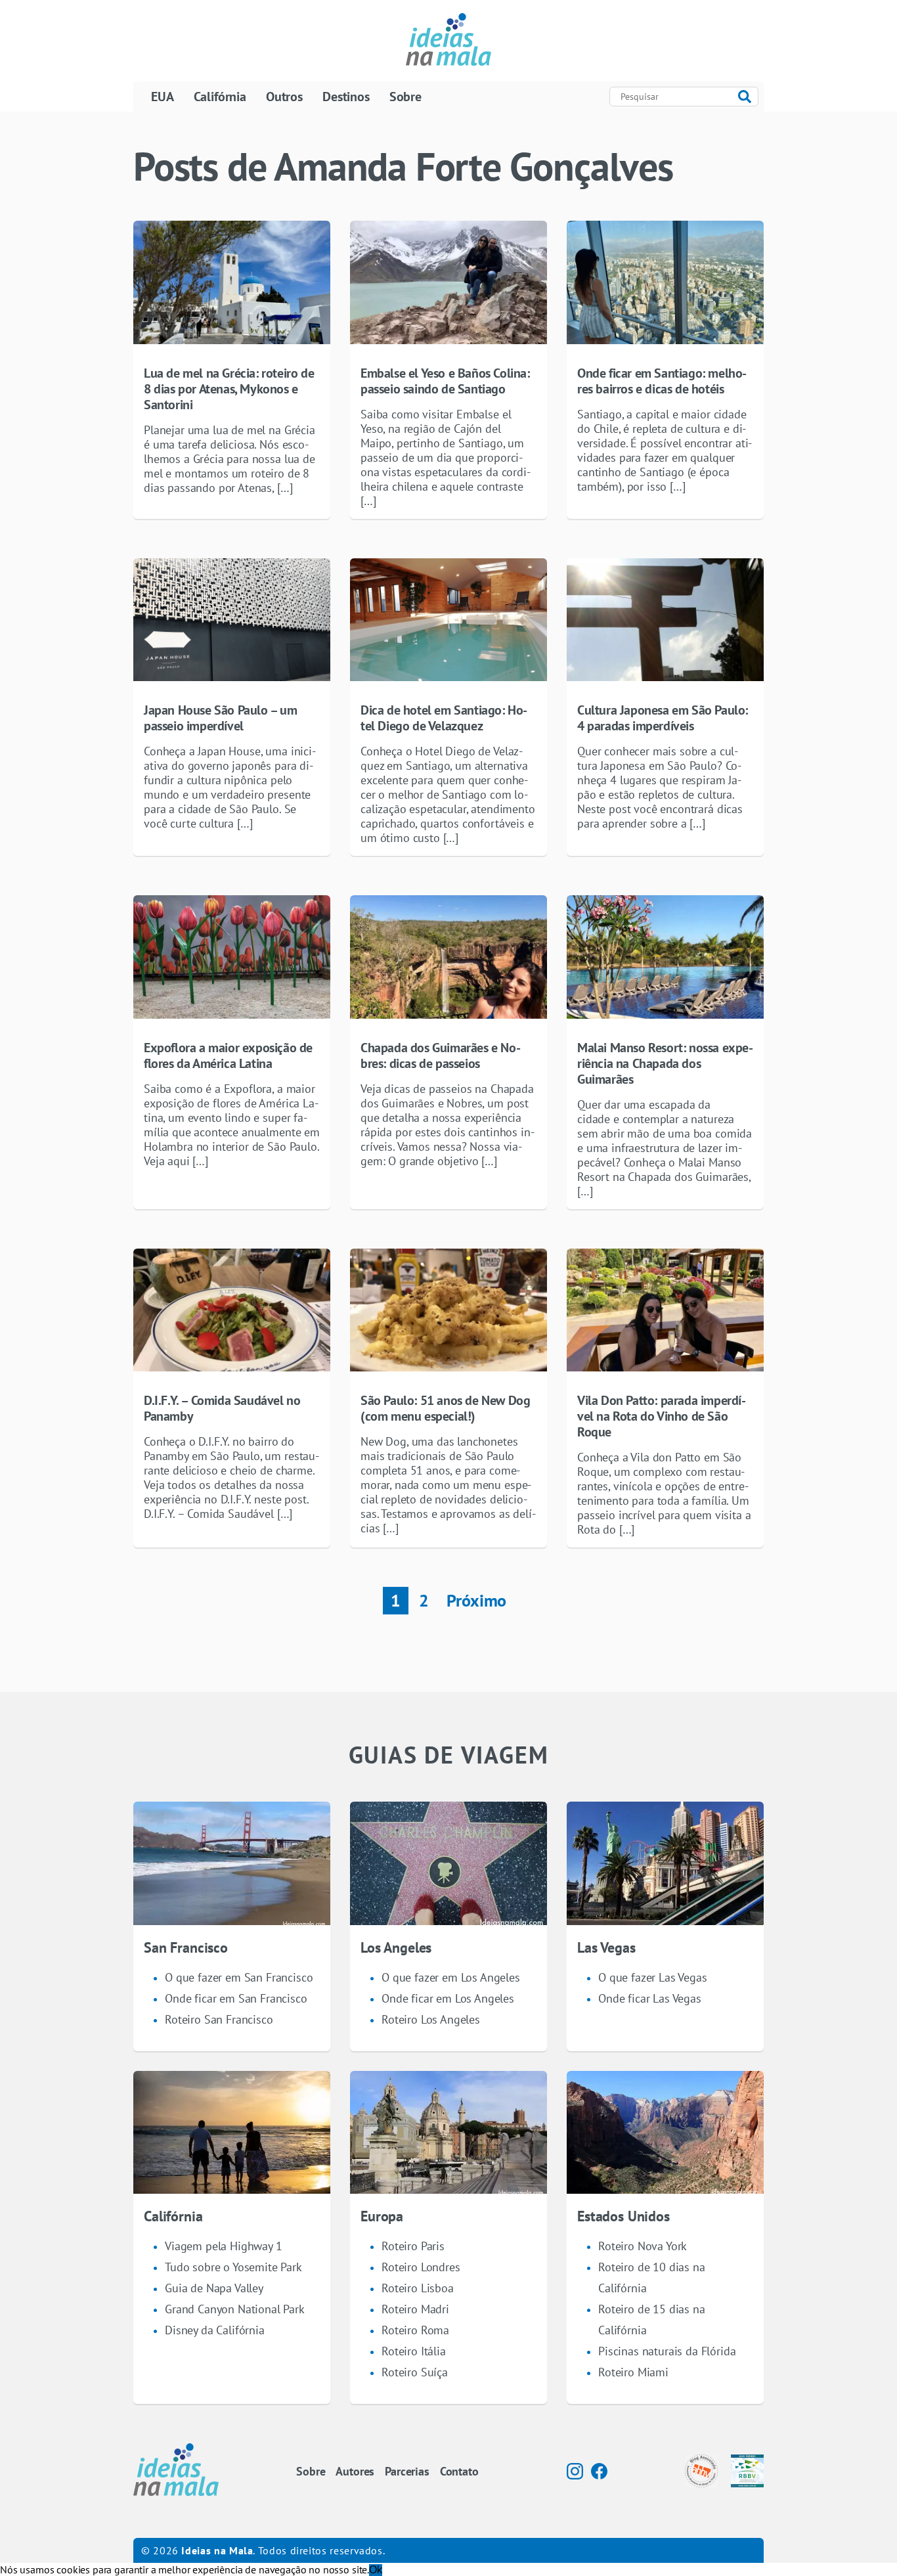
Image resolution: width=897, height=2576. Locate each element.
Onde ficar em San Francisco (236, 1998)
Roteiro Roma (415, 2330)
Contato (459, 2471)
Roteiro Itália (414, 2351)
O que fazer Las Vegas (653, 1977)
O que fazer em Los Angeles (451, 1977)
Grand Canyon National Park (235, 2309)
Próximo (476, 1600)
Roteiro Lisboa (418, 2288)
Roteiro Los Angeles (431, 2019)
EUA (163, 97)
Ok (376, 2570)
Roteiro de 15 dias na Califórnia (652, 2320)
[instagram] (575, 2471)
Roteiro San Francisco (219, 2019)
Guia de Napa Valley (214, 2288)
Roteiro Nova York (643, 2246)
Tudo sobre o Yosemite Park (233, 2267)
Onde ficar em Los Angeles (448, 1998)
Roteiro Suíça (415, 2372)
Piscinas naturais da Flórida (667, 2351)
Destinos (346, 97)
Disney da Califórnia (215, 2330)
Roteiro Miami (633, 2372)
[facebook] (599, 2471)
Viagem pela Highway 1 (224, 2246)
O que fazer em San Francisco (239, 1977)
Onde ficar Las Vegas (650, 1998)
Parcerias (407, 2471)
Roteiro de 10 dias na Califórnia (652, 2277)
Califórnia (220, 97)
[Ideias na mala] (448, 41)
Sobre (405, 97)
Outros (284, 97)
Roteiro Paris (413, 2246)
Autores (355, 2471)
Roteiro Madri (415, 2309)
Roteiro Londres (421, 2267)
